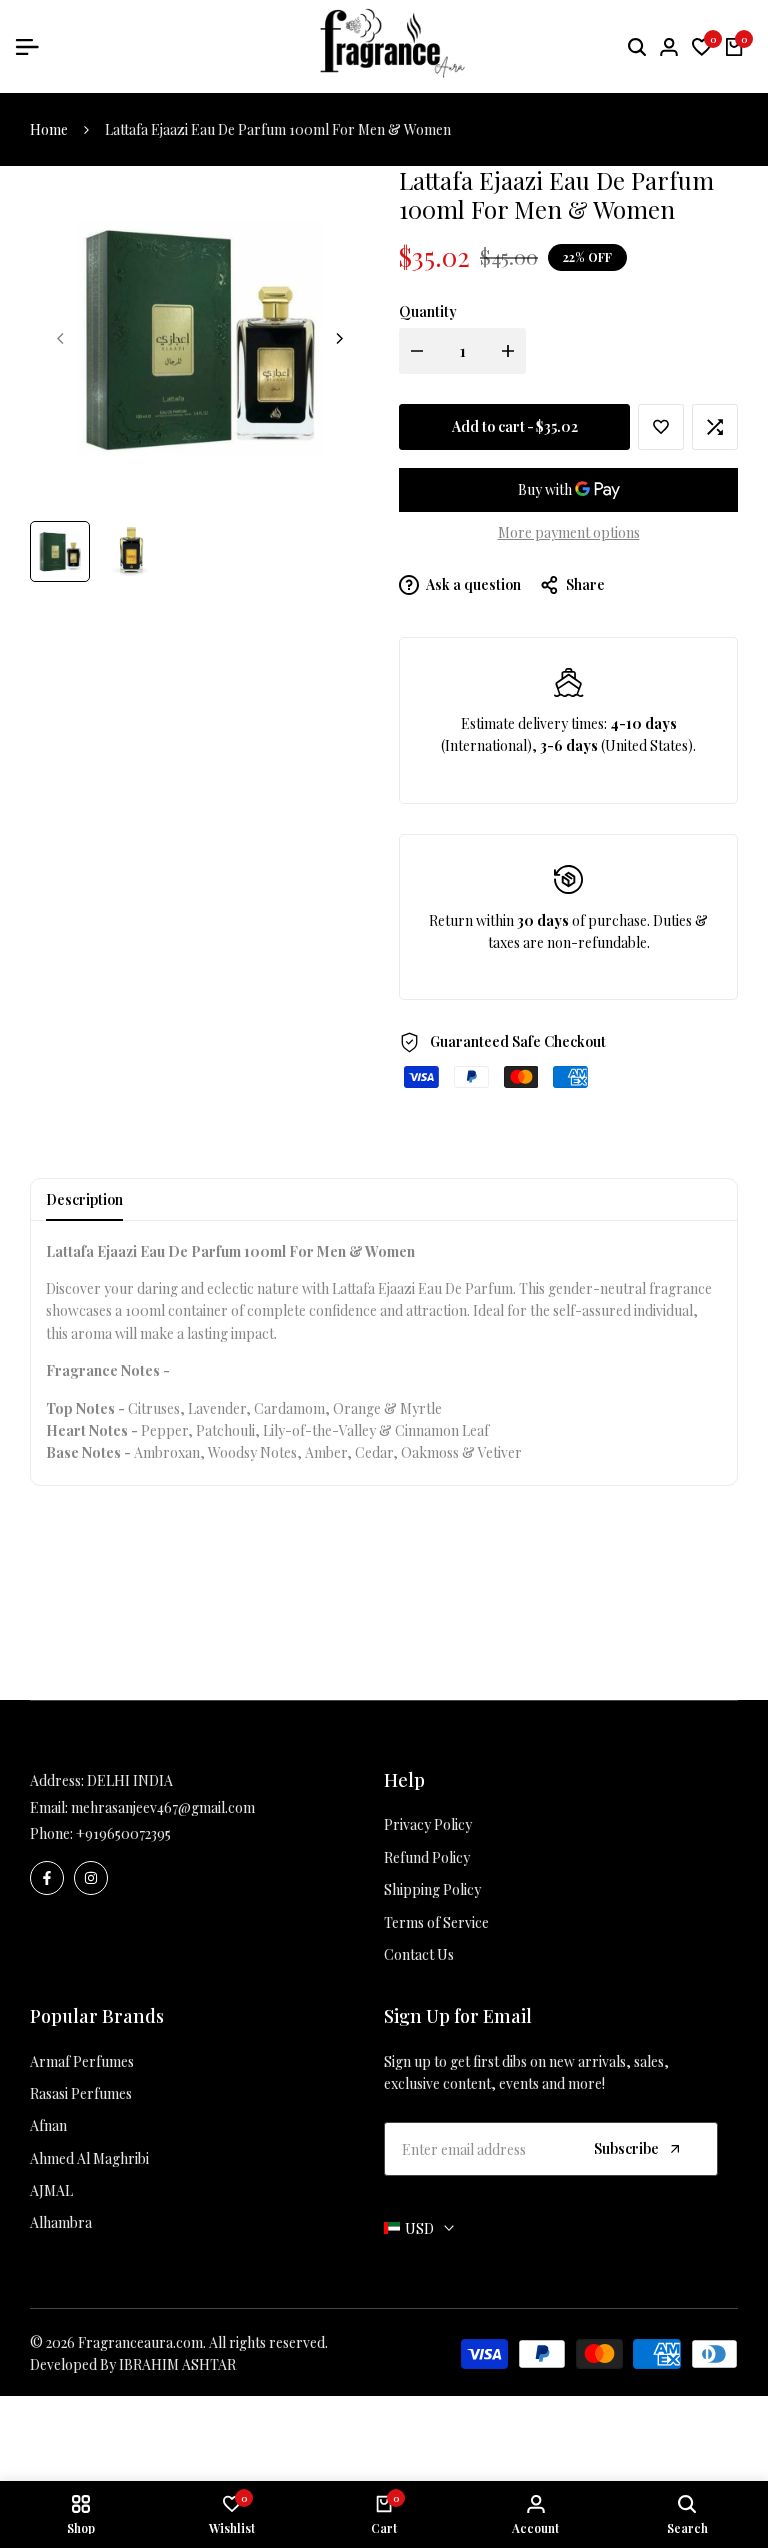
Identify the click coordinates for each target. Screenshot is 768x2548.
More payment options (569, 532)
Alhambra (61, 2222)
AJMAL (51, 2190)
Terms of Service (436, 1922)
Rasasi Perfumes (81, 2093)
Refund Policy (427, 1857)
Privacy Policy (428, 1824)
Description (84, 1199)
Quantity (428, 311)
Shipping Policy (432, 1889)
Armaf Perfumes (82, 2061)
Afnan (48, 2125)
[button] (661, 427)
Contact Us (419, 1954)
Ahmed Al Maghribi (89, 2158)
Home (49, 129)
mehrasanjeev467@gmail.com (163, 1807)
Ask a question (472, 584)
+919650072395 (123, 1833)
